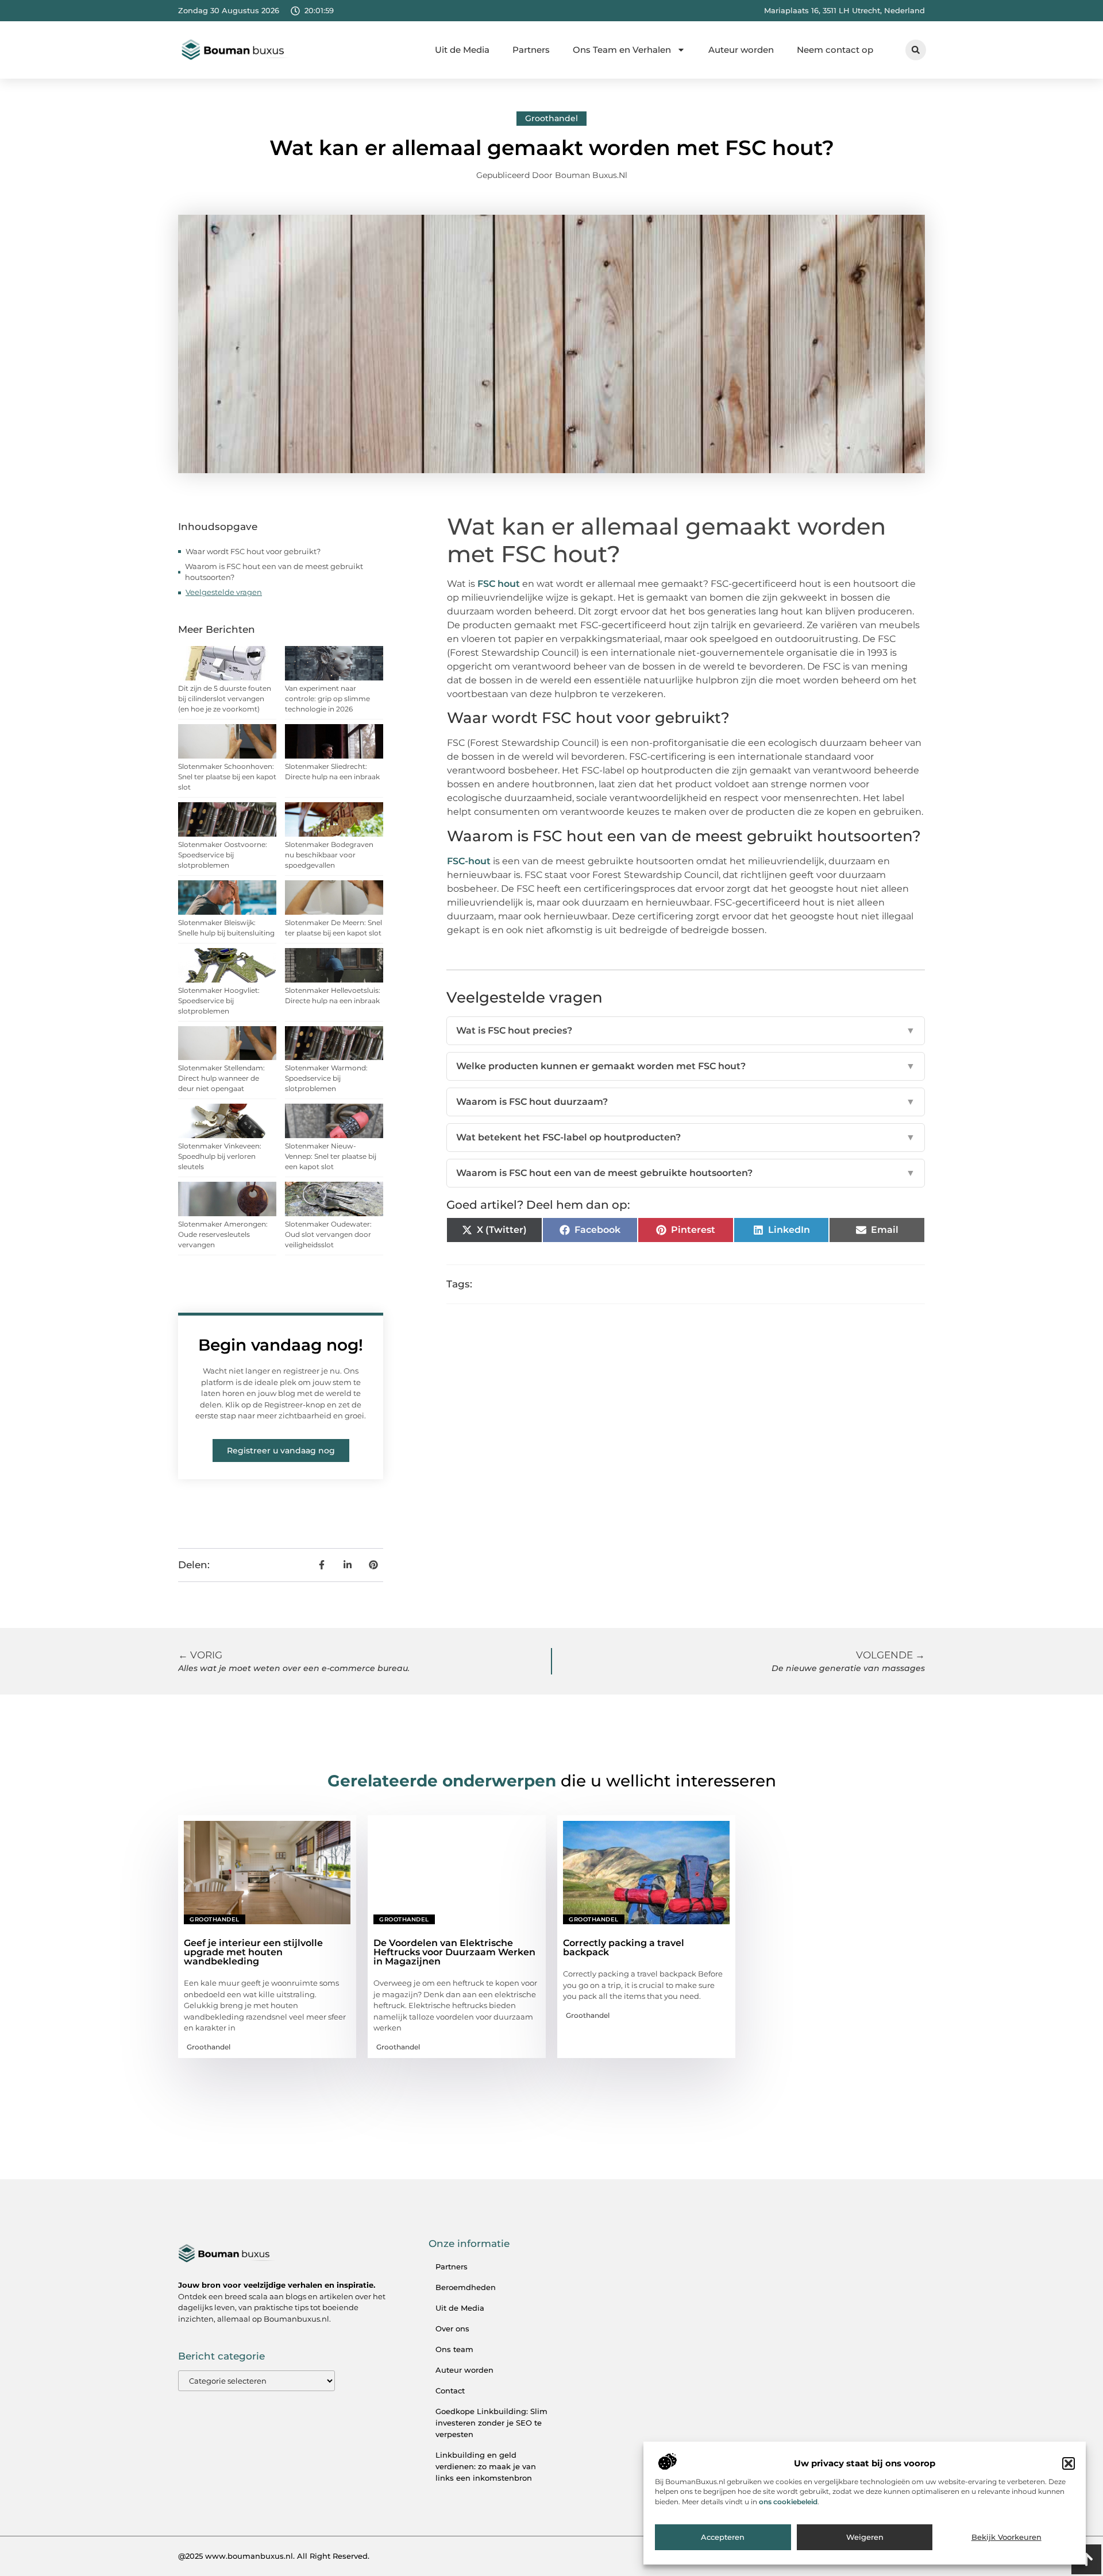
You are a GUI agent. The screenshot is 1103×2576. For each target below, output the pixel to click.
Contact (450, 2391)
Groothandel (551, 118)
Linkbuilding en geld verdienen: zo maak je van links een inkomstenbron (486, 2466)
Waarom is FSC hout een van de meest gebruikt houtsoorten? (274, 572)
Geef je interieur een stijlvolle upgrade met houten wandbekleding (253, 1952)
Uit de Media (462, 50)
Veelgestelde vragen (224, 592)
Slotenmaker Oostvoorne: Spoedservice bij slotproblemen (223, 855)
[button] (1069, 2463)
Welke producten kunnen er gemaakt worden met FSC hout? (686, 1066)
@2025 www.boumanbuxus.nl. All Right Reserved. (274, 2556)
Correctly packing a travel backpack (624, 1948)
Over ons (452, 2329)
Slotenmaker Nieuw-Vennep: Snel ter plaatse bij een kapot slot (331, 1156)
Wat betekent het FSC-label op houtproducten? (686, 1137)
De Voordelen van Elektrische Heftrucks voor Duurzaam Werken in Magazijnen (454, 1952)
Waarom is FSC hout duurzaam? (686, 1102)
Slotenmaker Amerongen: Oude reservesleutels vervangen (223, 1234)
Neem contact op (835, 50)
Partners (531, 50)
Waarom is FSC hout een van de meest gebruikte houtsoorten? (686, 1173)
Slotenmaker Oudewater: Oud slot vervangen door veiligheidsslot (328, 1234)
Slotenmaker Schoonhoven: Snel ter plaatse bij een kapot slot (227, 777)
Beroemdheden (466, 2287)
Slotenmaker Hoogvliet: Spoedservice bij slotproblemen (219, 1001)
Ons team (454, 2349)
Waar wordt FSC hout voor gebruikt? (253, 551)
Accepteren (723, 2538)
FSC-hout (469, 861)
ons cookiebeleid (788, 2502)
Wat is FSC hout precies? (686, 1030)
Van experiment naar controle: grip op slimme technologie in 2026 (327, 699)
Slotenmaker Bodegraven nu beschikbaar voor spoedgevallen (329, 855)
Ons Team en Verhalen (622, 50)
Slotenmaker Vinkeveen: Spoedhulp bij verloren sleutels (220, 1156)
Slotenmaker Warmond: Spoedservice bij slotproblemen (326, 1078)
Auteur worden (741, 50)
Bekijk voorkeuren (1006, 2538)
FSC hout (499, 584)
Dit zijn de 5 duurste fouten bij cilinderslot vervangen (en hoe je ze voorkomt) (225, 699)
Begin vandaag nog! (281, 1345)
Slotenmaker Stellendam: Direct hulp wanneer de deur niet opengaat (221, 1078)
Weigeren (865, 2538)
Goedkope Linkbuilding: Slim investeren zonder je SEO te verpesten (491, 2423)
